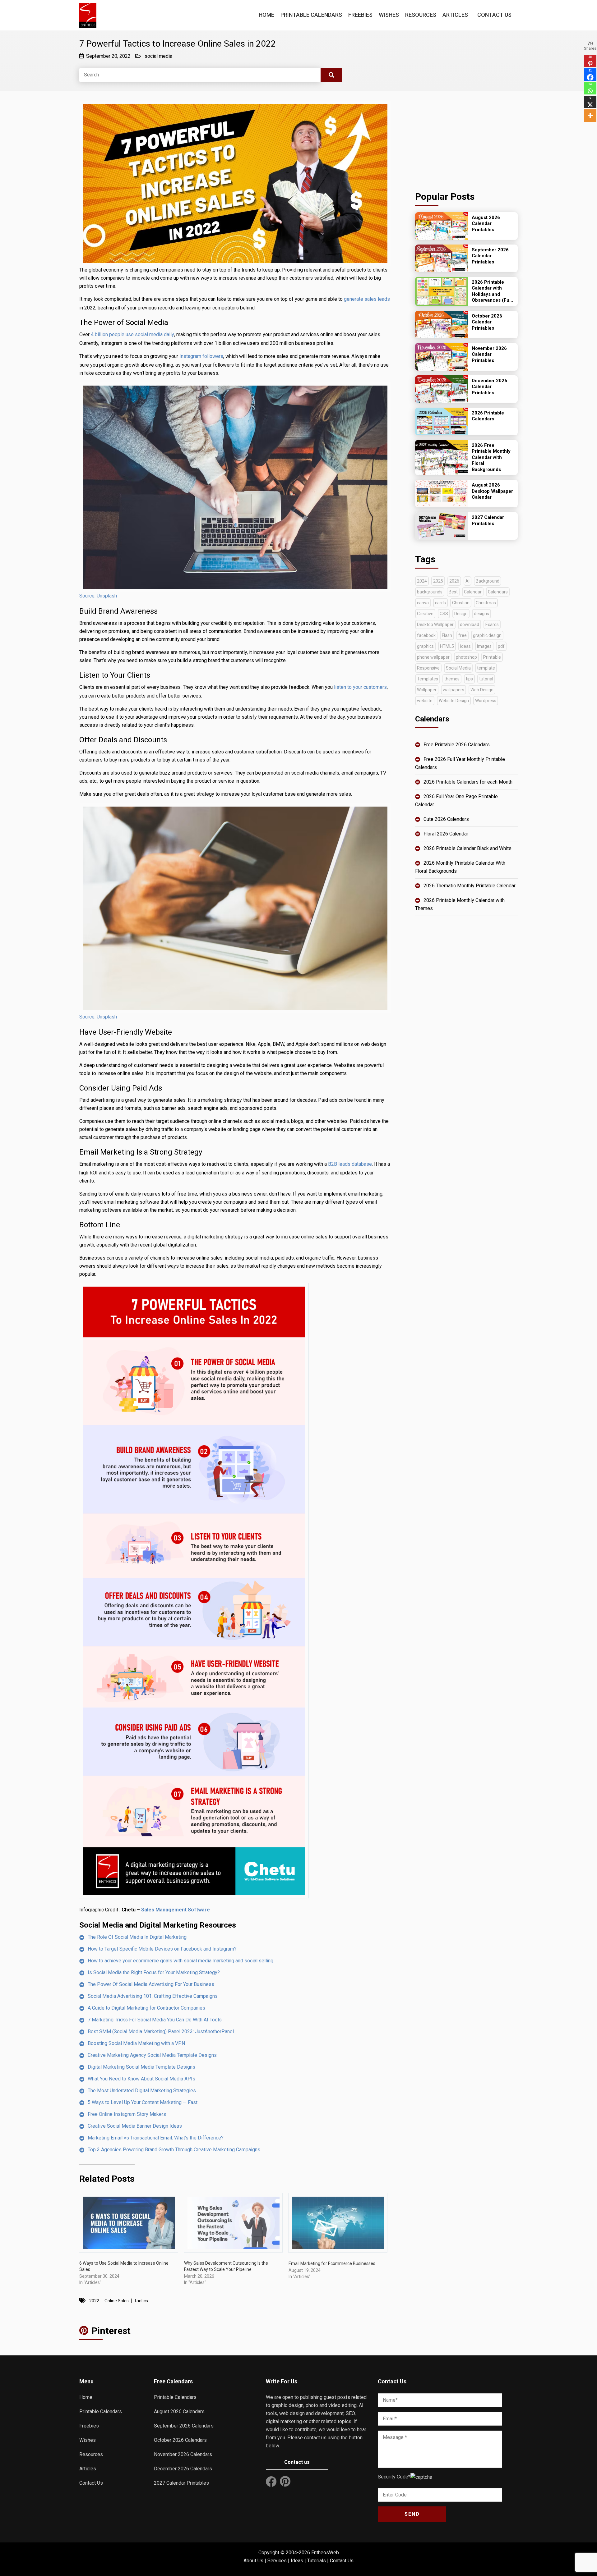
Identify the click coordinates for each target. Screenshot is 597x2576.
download (470, 625)
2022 (94, 2301)
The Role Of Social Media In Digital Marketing (137, 1937)
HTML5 (447, 646)
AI (467, 581)
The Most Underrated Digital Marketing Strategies (142, 2091)
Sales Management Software (176, 1910)
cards (440, 603)
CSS (444, 614)
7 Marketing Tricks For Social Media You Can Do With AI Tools (155, 2020)
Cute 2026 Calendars (446, 819)
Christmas (486, 603)
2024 (422, 581)
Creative (425, 614)
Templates (428, 679)
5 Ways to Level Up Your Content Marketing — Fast (143, 2102)
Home (266, 15)
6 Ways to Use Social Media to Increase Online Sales (124, 2266)
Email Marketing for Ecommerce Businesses (332, 2263)
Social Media (458, 668)
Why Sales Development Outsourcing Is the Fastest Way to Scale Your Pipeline (226, 2266)
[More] (590, 116)
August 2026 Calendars (179, 2411)
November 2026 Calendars (183, 2454)
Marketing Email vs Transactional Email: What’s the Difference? (156, 2138)
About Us (253, 2561)
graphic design (487, 635)
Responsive (428, 668)
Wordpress (486, 701)
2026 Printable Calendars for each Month (468, 782)
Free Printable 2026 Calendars (457, 745)
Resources (421, 15)
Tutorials (317, 2561)
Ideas (297, 2561)
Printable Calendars (311, 15)
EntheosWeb (325, 2553)
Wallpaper (427, 690)
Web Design (482, 690)
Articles (455, 15)
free (463, 635)
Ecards (492, 625)
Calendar (473, 592)
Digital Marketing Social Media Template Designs (141, 2067)
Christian (461, 603)
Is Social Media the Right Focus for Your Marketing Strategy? (154, 1972)
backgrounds (430, 592)
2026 (454, 581)
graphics (425, 646)
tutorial (486, 679)
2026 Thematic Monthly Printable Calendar (470, 886)
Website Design (454, 701)
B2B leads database (350, 1164)
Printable (492, 657)
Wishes (389, 15)
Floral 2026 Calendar (446, 834)
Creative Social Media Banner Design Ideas (135, 2126)
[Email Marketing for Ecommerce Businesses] (338, 2223)
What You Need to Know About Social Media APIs (141, 2079)
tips (469, 679)
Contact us (297, 2462)
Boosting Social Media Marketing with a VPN (136, 2043)
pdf (501, 646)
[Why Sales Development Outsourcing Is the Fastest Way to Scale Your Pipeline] (233, 2223)
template (486, 668)
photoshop (466, 657)
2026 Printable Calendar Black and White (467, 848)
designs (481, 614)
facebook (426, 635)
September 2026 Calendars (184, 2426)
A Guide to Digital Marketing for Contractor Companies (146, 2008)
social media (158, 56)
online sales (117, 2301)
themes (452, 679)
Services (277, 2561)
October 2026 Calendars (180, 2440)
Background (488, 581)
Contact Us (494, 15)
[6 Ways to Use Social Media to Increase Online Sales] (129, 2223)
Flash (447, 635)
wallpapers (454, 690)
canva (423, 603)
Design (461, 614)
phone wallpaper (433, 657)
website (425, 701)
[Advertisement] (466, 139)
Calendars (498, 592)
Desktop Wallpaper (435, 625)
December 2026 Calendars (183, 2469)
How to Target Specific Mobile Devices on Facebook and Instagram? (162, 1949)
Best (453, 592)
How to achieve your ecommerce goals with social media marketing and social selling (180, 1961)
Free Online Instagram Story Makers (127, 2114)
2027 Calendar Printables (181, 2483)
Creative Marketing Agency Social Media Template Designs (152, 2055)
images (484, 646)
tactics (141, 2301)
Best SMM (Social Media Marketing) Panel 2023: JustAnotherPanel (161, 2032)
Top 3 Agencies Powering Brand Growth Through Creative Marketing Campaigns (174, 2150)
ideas (465, 646)
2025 (438, 581)
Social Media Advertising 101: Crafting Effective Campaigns (153, 1996)
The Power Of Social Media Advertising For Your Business (151, 1984)
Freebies (360, 15)
